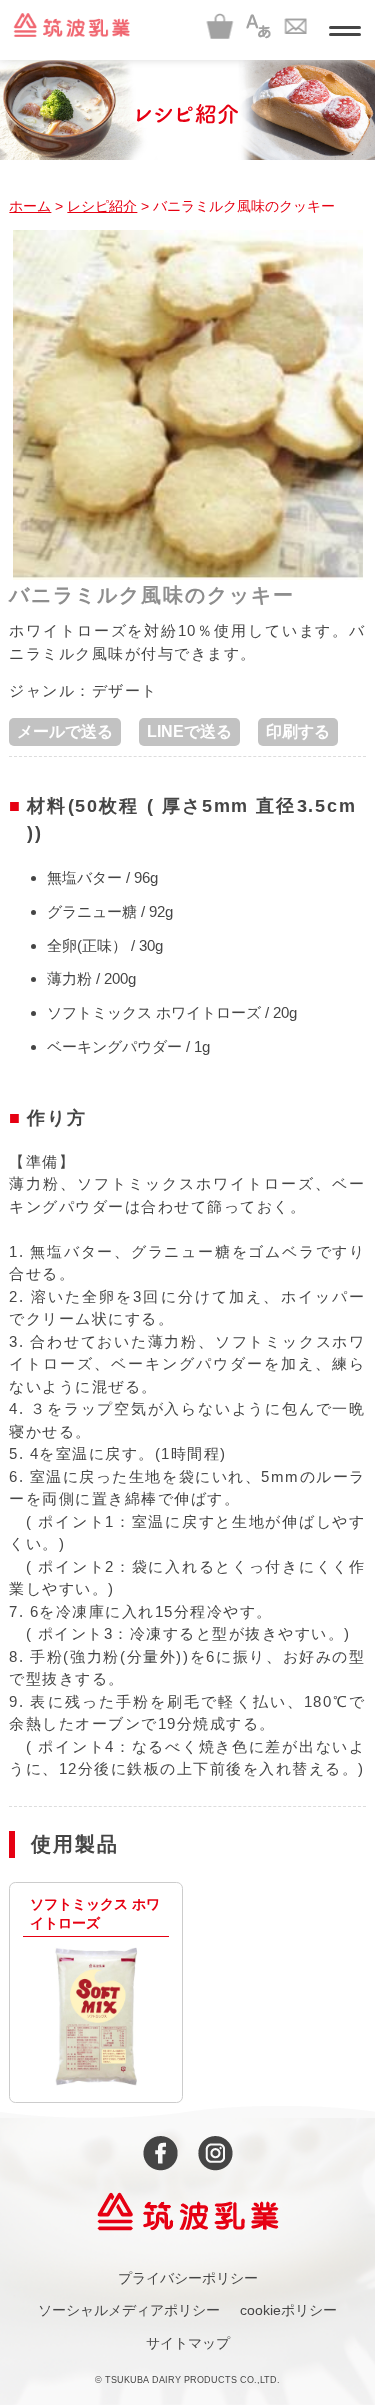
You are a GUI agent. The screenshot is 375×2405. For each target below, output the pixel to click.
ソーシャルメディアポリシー (129, 2310)
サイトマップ (188, 2343)
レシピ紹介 (102, 206)
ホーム (30, 206)
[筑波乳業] (71, 25)
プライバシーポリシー (188, 2278)
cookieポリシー (288, 2310)
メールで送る (65, 731)
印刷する (298, 731)
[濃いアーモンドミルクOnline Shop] (220, 25)
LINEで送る (189, 731)
